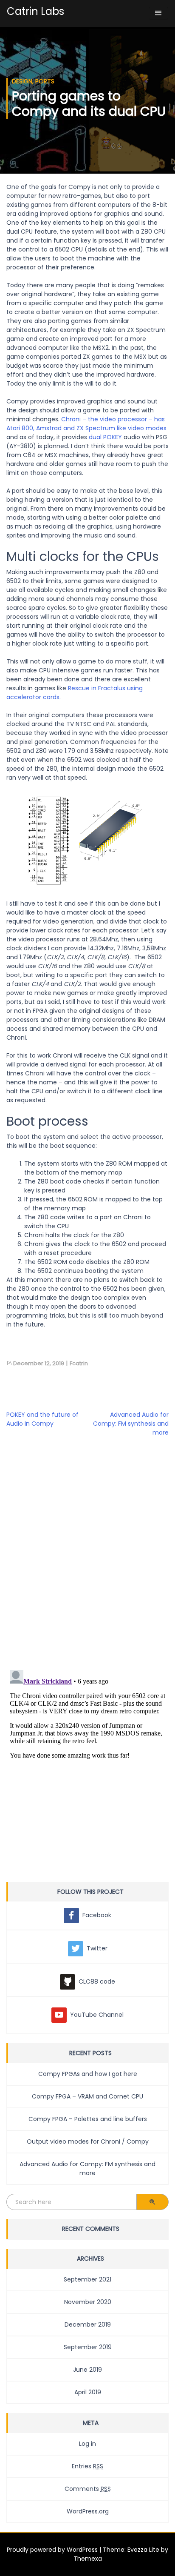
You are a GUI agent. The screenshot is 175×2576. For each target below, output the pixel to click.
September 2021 (87, 2279)
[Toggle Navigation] (158, 13)
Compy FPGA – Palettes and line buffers (88, 2119)
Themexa (88, 2559)
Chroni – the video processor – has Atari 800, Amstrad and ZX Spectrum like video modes (86, 424)
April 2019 (88, 2392)
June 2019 (87, 2370)
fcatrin (79, 1363)
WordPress (82, 2550)
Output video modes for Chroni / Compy (88, 2141)
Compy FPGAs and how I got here (88, 2074)
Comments (88, 2489)
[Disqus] (87, 1552)
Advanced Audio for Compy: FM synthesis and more (131, 1424)
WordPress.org (88, 2511)
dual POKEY (105, 437)
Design (22, 81)
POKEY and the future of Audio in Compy (42, 1419)
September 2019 (88, 2347)
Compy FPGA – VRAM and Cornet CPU (87, 2096)
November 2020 (88, 2302)
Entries (87, 2466)
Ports (45, 81)
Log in (87, 2444)
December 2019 (88, 2324)
